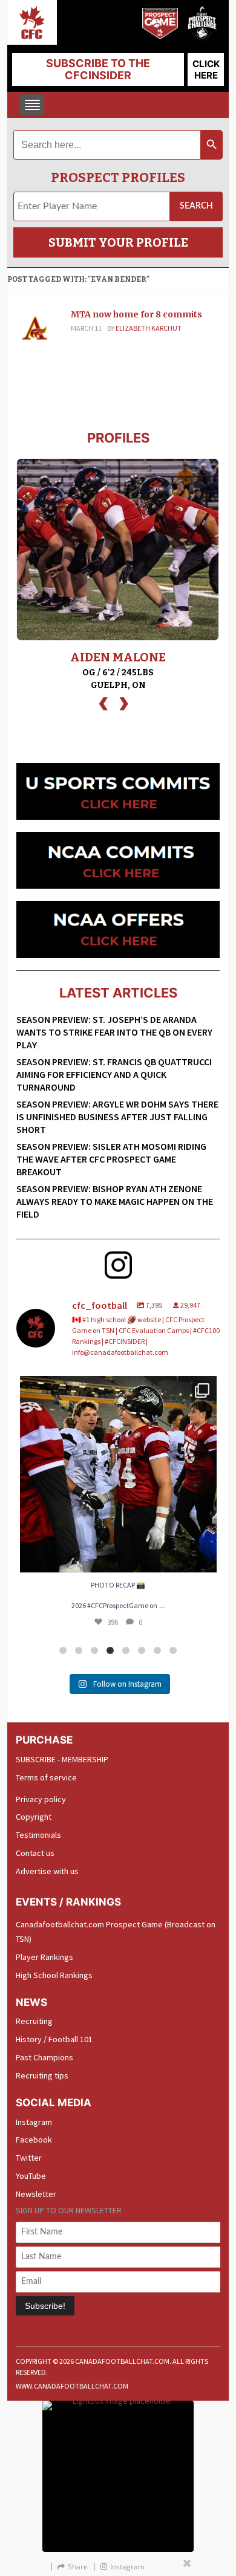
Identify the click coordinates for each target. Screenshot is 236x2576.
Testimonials (38, 1835)
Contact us (35, 1853)
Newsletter (36, 2194)
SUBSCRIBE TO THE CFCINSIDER (98, 69)
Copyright (34, 1817)
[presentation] (103, 702)
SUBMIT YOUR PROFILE (118, 242)
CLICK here (206, 70)
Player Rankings (44, 1957)
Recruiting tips (42, 2075)
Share (78, 2567)
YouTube (31, 2176)
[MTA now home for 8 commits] (34, 329)
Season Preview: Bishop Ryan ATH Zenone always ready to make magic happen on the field (115, 1201)
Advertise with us (47, 1871)
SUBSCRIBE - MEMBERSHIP (62, 1759)
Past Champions (44, 2057)
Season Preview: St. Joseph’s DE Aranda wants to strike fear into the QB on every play (114, 1032)
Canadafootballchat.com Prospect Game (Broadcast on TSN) (116, 1932)
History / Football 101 (54, 2039)
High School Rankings (54, 1975)
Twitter (29, 2158)
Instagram (34, 2122)
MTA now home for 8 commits (136, 314)
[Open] (118, 1474)
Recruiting (34, 2021)
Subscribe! (45, 2306)
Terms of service (46, 1777)
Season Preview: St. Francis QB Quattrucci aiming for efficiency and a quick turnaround (114, 1074)
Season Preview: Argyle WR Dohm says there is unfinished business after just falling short (117, 1117)
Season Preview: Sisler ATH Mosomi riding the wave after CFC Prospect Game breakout (111, 1159)
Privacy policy (41, 1799)
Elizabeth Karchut (149, 328)
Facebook (34, 2140)
